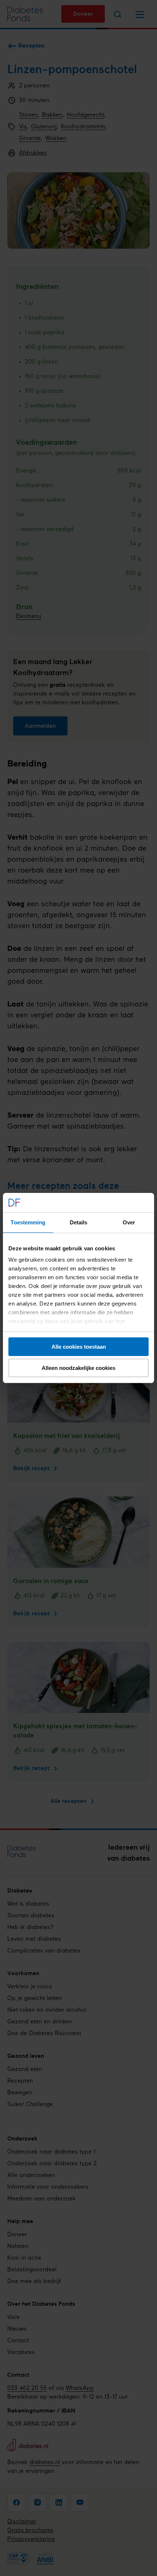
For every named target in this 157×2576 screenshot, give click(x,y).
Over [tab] (129, 1222)
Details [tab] (79, 1222)
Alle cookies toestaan (79, 1347)
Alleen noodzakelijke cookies (78, 1368)
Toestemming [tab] (28, 1222)
